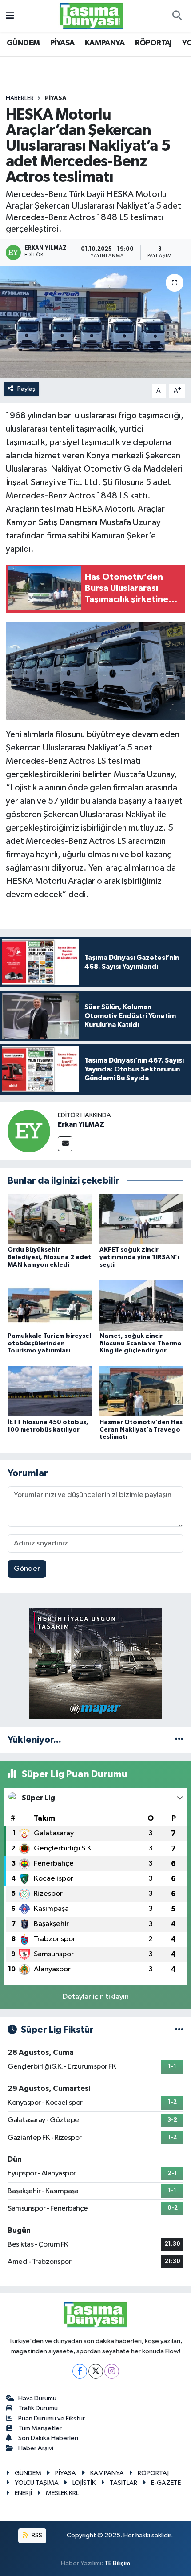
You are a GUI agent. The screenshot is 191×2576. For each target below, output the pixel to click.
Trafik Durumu (38, 2408)
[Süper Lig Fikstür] (179, 2030)
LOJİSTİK (84, 2483)
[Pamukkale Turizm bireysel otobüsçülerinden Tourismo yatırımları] (50, 1305)
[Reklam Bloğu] (95, 1663)
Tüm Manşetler (40, 2428)
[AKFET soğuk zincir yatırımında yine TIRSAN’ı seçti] (142, 1219)
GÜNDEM (23, 43)
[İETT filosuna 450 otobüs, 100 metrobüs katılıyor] (50, 1391)
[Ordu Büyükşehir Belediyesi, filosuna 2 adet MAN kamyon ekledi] (50, 1219)
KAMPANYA (105, 43)
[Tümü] (179, 1740)
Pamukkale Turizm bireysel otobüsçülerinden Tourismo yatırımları (49, 1344)
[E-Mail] (65, 1144)
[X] (96, 2371)
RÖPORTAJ (153, 43)
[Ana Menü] (10, 16)
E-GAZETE (166, 2483)
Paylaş (26, 389)
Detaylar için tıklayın (96, 1997)
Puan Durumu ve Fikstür (52, 2418)
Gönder (27, 1569)
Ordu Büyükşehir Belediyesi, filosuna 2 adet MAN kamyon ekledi (49, 1257)
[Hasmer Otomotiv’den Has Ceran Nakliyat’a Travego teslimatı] (142, 1391)
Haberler (20, 98)
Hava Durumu (37, 2398)
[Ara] (177, 16)
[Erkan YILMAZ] (29, 1131)
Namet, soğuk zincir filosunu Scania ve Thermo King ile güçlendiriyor (141, 1344)
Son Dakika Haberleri (48, 2438)
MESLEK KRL (62, 2493)
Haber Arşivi (36, 2448)
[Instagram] (112, 2371)
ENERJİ (23, 2493)
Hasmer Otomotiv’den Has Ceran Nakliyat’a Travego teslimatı (141, 1430)
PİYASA (62, 43)
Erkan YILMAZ (81, 1124)
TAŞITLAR (123, 2483)
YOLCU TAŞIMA (37, 2483)
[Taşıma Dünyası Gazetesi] (92, 16)
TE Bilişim (117, 2563)
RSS (36, 2535)
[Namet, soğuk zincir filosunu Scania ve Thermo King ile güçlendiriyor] (142, 1305)
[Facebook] (80, 2371)
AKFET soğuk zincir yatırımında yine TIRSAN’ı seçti (139, 1257)
